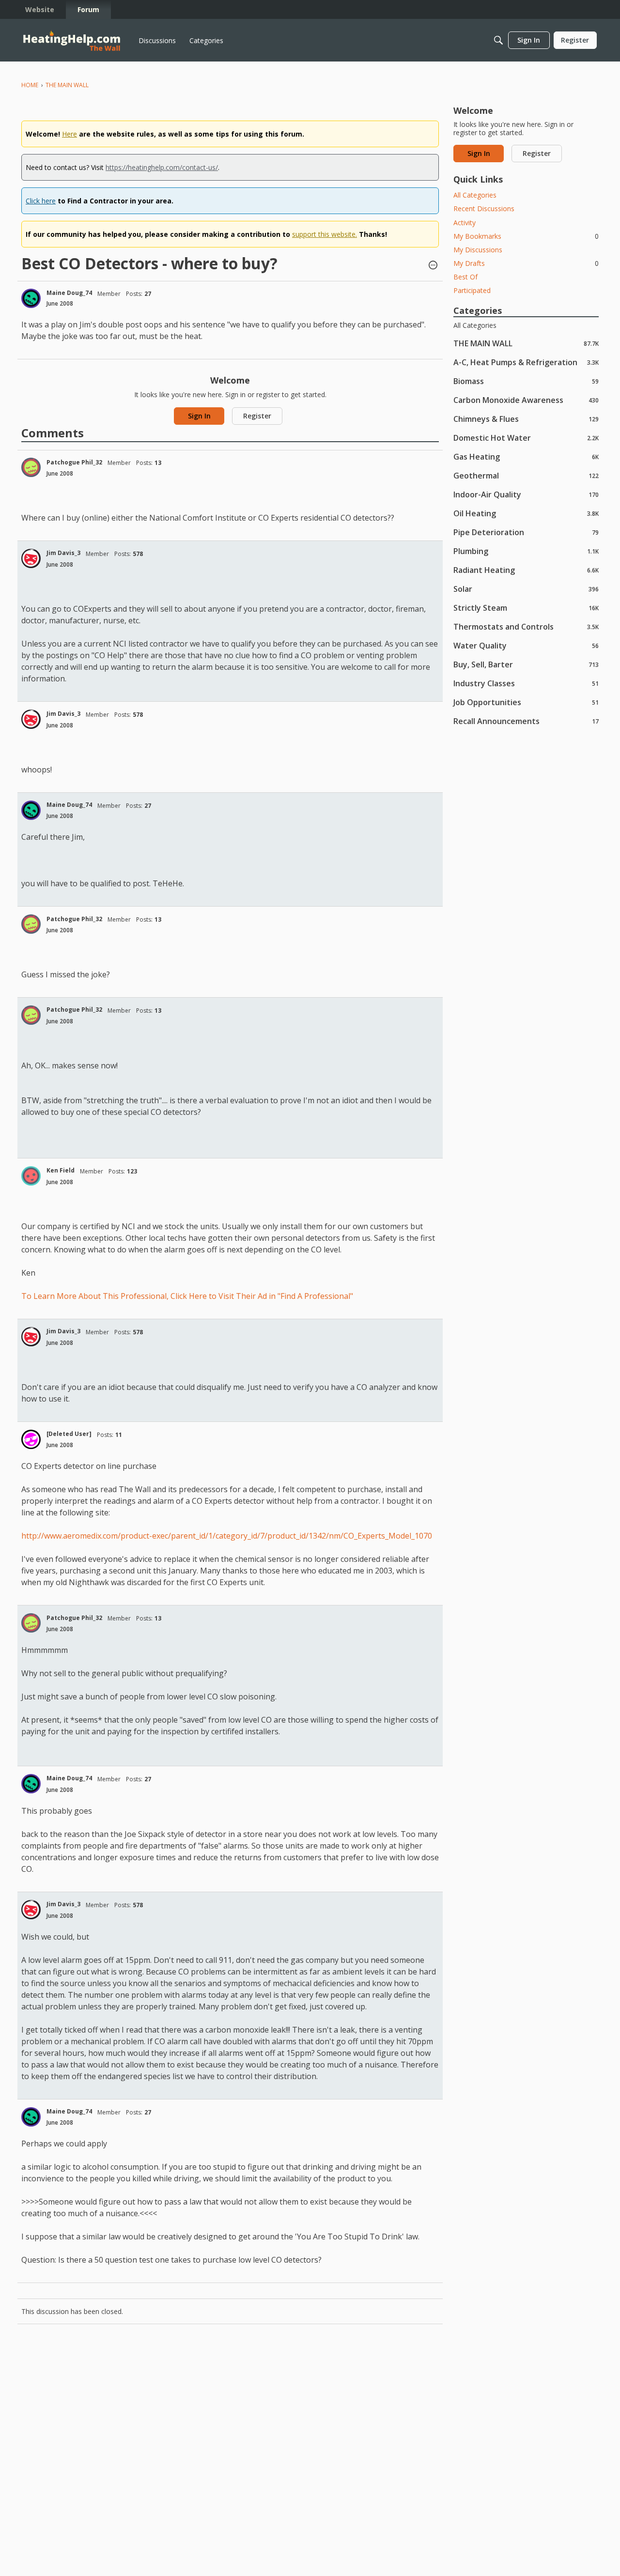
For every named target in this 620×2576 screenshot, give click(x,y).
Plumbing (526, 551)
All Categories (475, 195)
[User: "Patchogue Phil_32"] (31, 467)
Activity (465, 223)
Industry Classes (526, 683)
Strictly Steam (526, 608)
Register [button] (257, 416)
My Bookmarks (526, 236)
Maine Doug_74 (69, 293)
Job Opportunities (526, 702)
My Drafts (526, 263)
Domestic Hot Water (526, 438)
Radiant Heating (526, 570)
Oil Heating (526, 513)
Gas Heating (526, 456)
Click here (41, 201)
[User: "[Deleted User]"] (31, 1439)
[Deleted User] (69, 1434)
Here (70, 134)
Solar (526, 589)
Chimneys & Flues (526, 419)
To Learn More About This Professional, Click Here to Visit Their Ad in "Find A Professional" (187, 1296)
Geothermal (526, 475)
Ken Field (61, 1170)
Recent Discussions (484, 208)
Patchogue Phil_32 (74, 462)
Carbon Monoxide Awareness (526, 400)
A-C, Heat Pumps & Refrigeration (526, 362)
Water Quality (526, 645)
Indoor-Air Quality (526, 494)
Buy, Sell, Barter (526, 664)
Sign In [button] (199, 416)
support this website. (325, 234)
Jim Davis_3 (63, 553)
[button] (433, 266)
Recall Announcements (526, 721)
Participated (472, 290)
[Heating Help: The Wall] (72, 40)
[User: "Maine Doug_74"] (31, 298)
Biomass (526, 381)
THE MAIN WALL (526, 343)
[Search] (498, 40)
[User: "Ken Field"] (31, 1176)
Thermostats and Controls (526, 626)
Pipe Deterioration (526, 532)
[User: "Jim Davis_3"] (31, 558)
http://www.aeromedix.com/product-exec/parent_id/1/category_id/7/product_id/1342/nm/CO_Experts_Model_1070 (227, 1536)
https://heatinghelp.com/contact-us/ (162, 167)
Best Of (465, 277)
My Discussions (478, 250)
